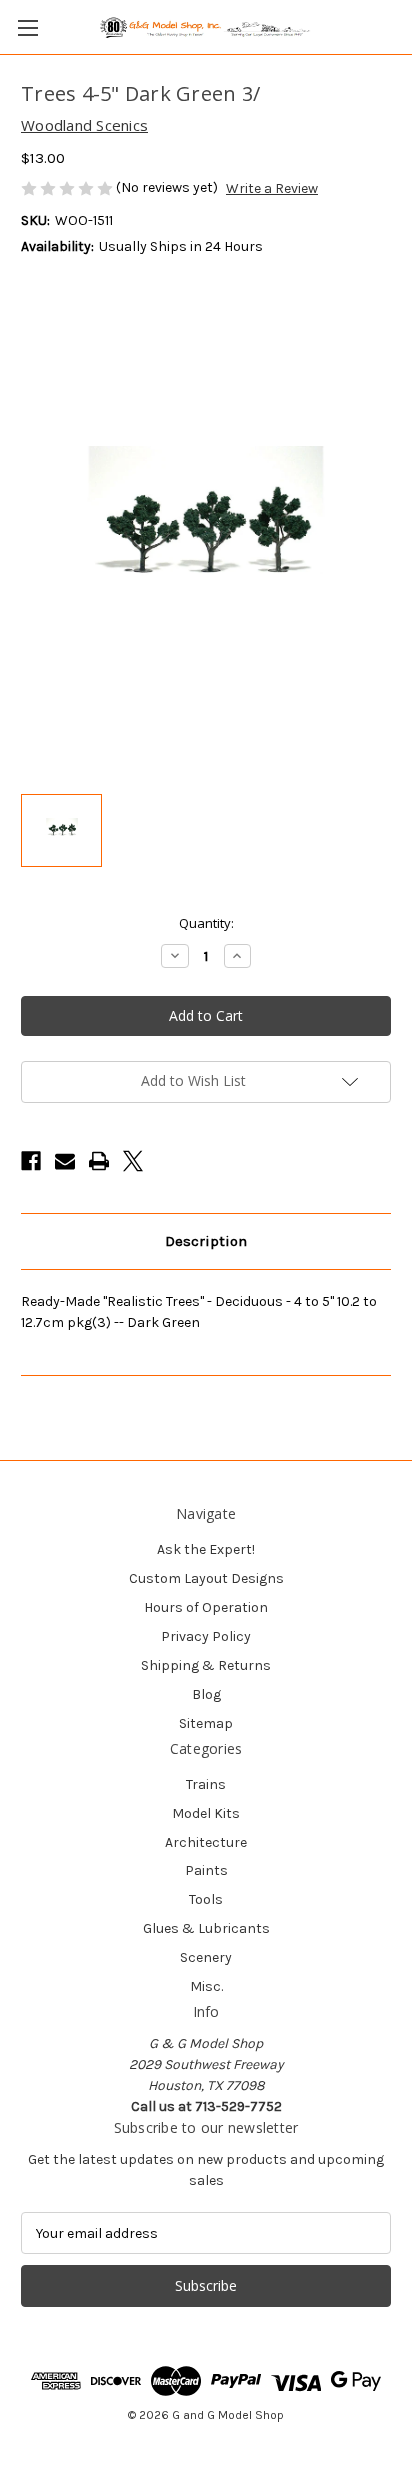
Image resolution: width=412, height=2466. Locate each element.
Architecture (206, 1842)
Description (206, 1241)
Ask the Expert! (206, 1549)
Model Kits (206, 1813)
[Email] (65, 1161)
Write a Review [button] (272, 188)
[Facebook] (31, 1161)
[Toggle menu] (27, 27)
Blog (206, 1694)
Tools (206, 1899)
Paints (206, 1870)
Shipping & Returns (206, 1665)
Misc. (206, 1986)
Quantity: (206, 923)
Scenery (206, 1957)
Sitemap (206, 1723)
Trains (206, 1784)
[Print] (99, 1161)
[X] (133, 1161)
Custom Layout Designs (206, 1578)
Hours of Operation (206, 1607)
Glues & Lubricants (206, 1928)
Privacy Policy (206, 1636)
